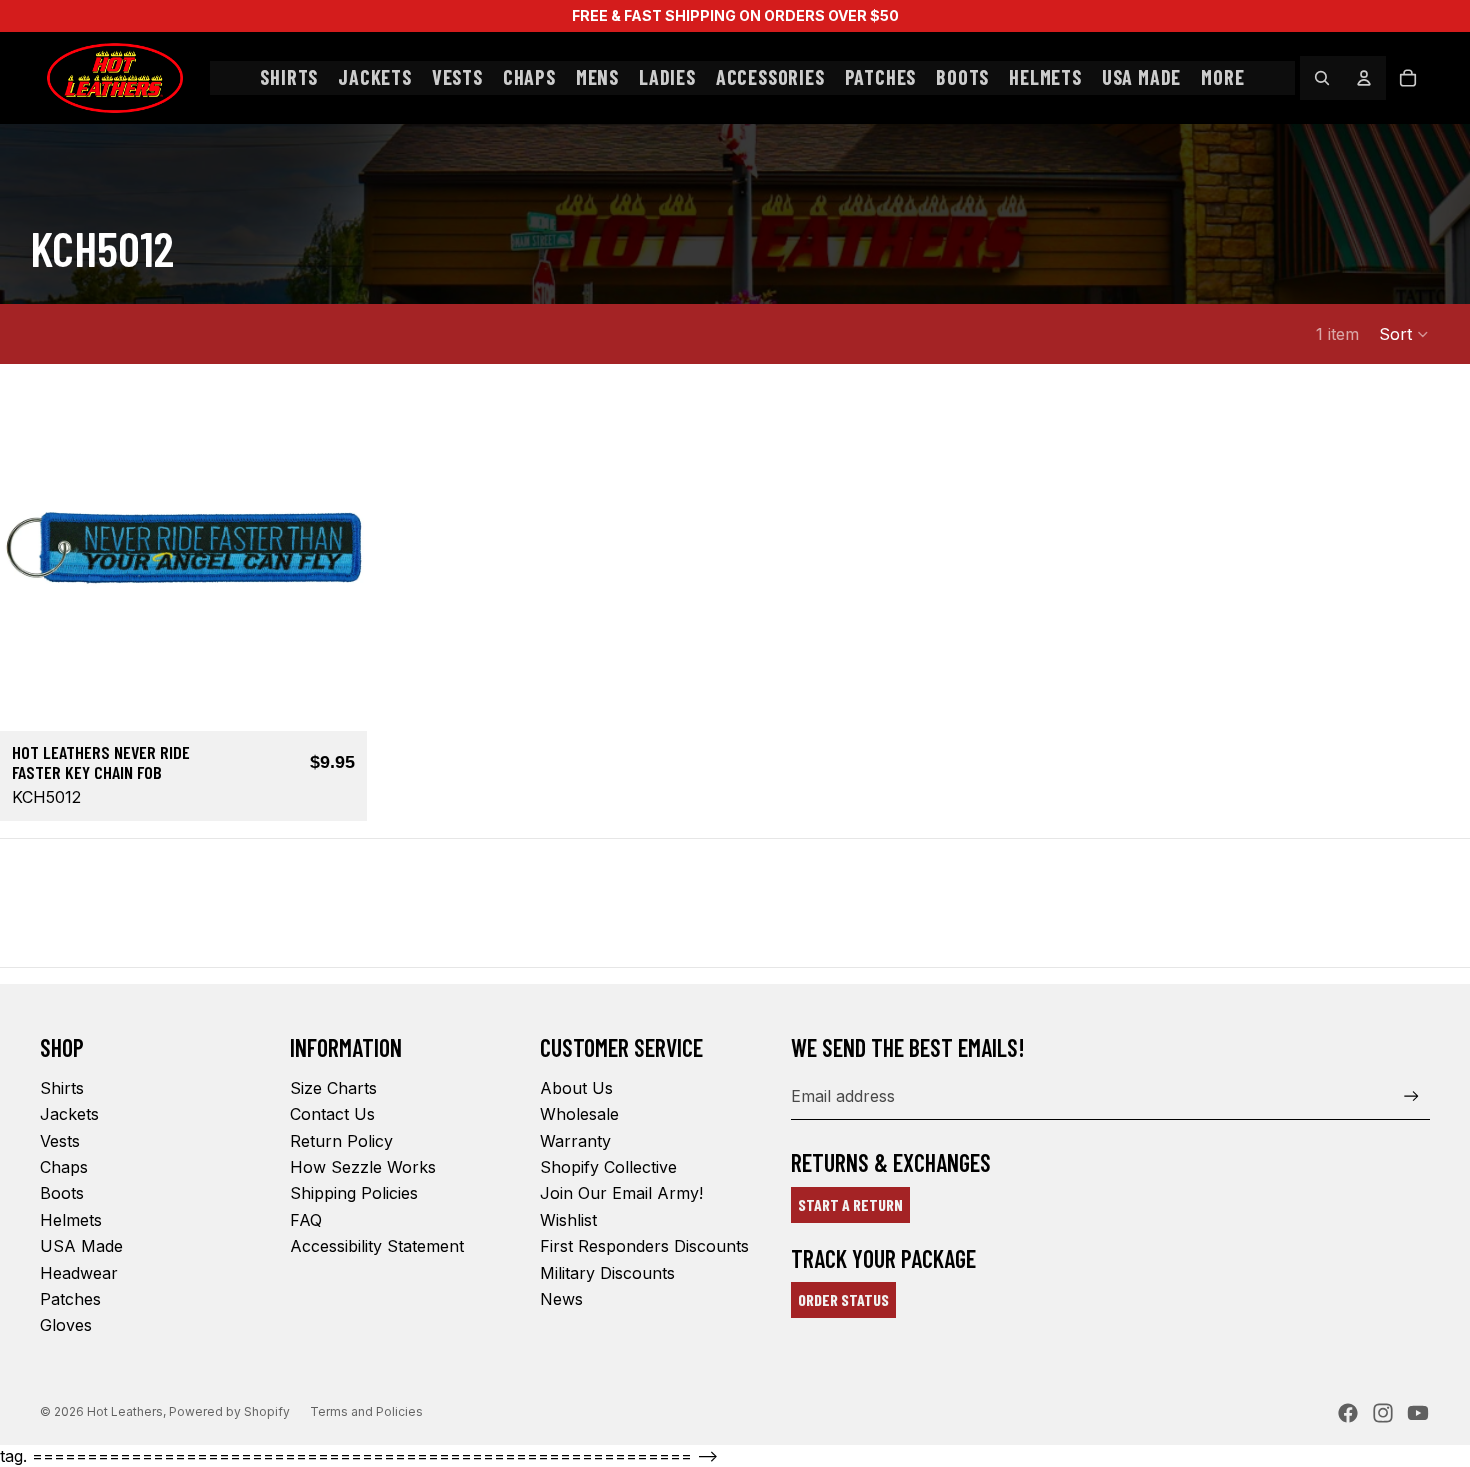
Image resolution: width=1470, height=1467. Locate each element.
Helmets (71, 1220)
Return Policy (341, 1141)
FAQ (306, 1220)
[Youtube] (1418, 1413)
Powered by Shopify (229, 1411)
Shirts (62, 1088)
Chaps (64, 1167)
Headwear (79, 1273)
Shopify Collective (608, 1167)
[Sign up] (1411, 1096)
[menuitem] (1222, 78)
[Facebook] (1348, 1413)
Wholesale (579, 1114)
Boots (62, 1193)
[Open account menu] (1364, 78)
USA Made (81, 1246)
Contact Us (332, 1114)
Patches (70, 1299)
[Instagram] (1383, 1413)
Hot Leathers (125, 1411)
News (561, 1299)
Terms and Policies (366, 1411)
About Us (576, 1088)
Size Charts (333, 1088)
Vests (60, 1141)
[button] (1404, 334)
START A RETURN (850, 1204)
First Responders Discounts (644, 1246)
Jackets (69, 1114)
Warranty (575, 1141)
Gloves (66, 1325)
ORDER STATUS (843, 1299)
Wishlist (568, 1220)
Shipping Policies (354, 1193)
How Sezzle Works (363, 1167)
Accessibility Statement (377, 1246)
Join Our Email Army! (621, 1193)
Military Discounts (607, 1273)
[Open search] (1322, 78)
